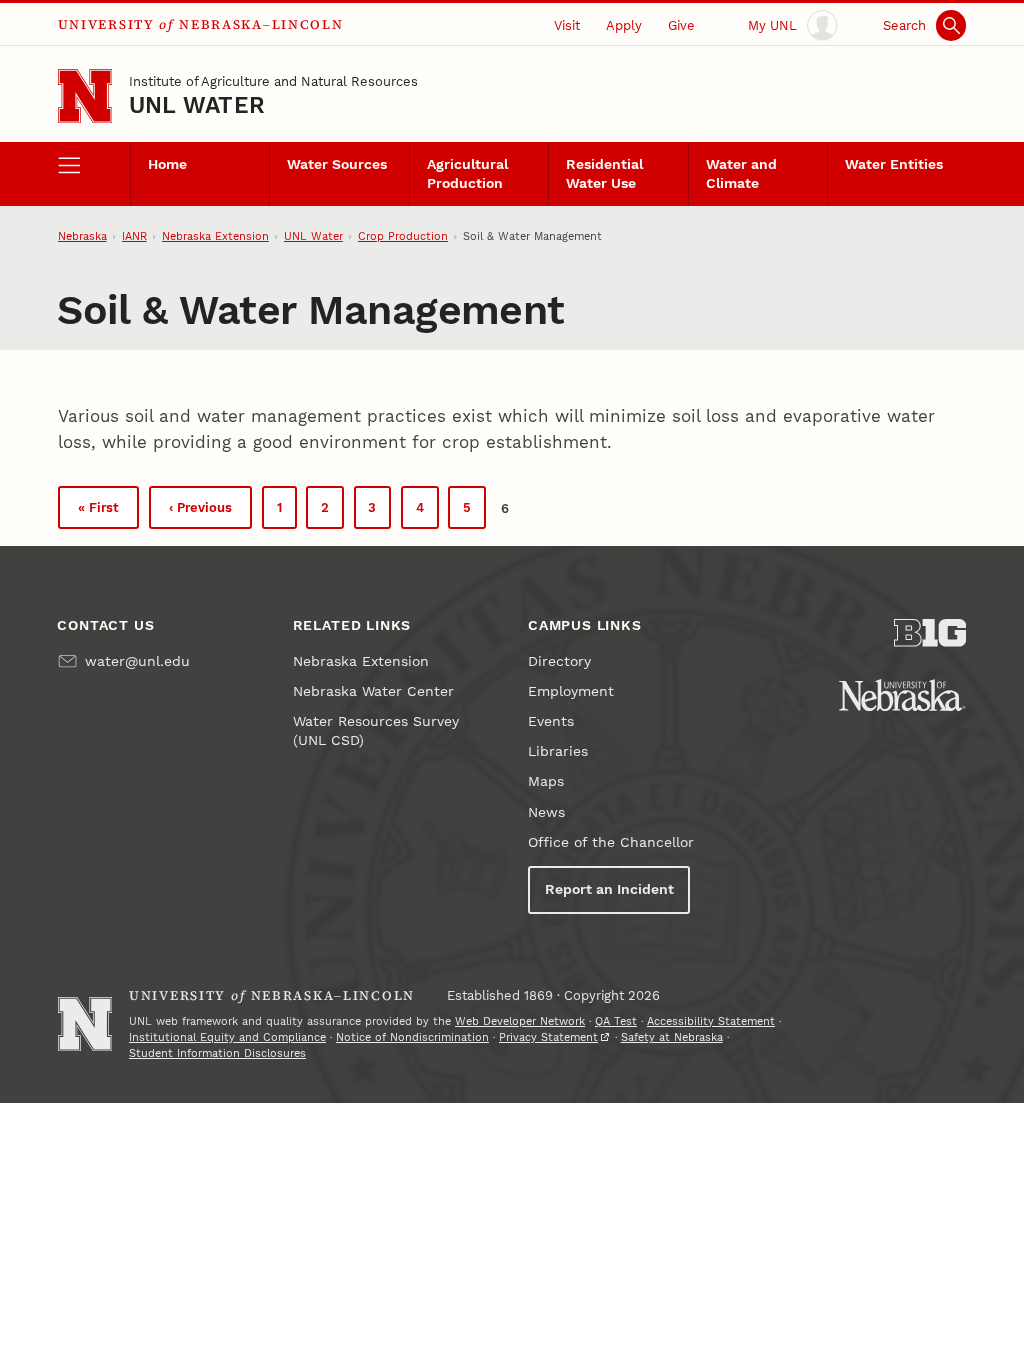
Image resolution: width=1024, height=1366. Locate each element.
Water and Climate (741, 174)
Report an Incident (609, 889)
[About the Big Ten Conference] (930, 633)
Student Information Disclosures (217, 1053)
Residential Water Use (604, 174)
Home (167, 164)
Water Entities (894, 164)
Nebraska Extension (215, 236)
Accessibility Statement (711, 1021)
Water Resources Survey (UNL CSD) (376, 731)
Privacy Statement (548, 1037)
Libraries (558, 751)
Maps (546, 781)
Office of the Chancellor (611, 842)
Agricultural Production (467, 174)
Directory (559, 661)
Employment (571, 691)
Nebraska (82, 236)
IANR (134, 236)
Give (681, 25)
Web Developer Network (520, 1021)
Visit (567, 25)
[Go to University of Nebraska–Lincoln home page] (85, 96)
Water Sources (337, 164)
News (546, 812)
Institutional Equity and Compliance (227, 1037)
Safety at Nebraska (672, 1037)
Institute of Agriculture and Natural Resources (273, 81)
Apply (624, 25)
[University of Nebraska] (902, 695)
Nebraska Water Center (373, 691)
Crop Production (403, 236)
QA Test (616, 1021)
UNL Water (197, 105)
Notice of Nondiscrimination (412, 1037)
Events (551, 721)
